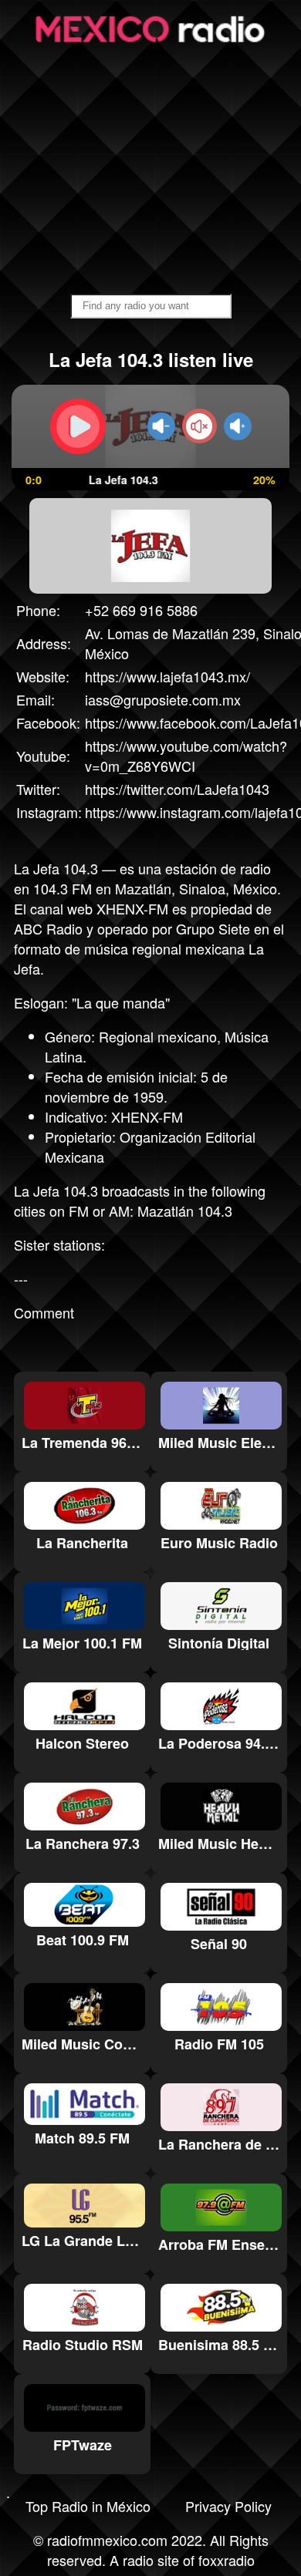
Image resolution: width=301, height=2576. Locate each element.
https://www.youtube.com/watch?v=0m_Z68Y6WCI (186, 756)
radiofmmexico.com (107, 2540)
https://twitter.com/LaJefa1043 (177, 789)
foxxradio (227, 2560)
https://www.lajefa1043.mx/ (167, 676)
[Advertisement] (150, 170)
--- (21, 1278)
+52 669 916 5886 (141, 610)
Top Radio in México (88, 2506)
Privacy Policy (228, 2506)
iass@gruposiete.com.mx (163, 699)
